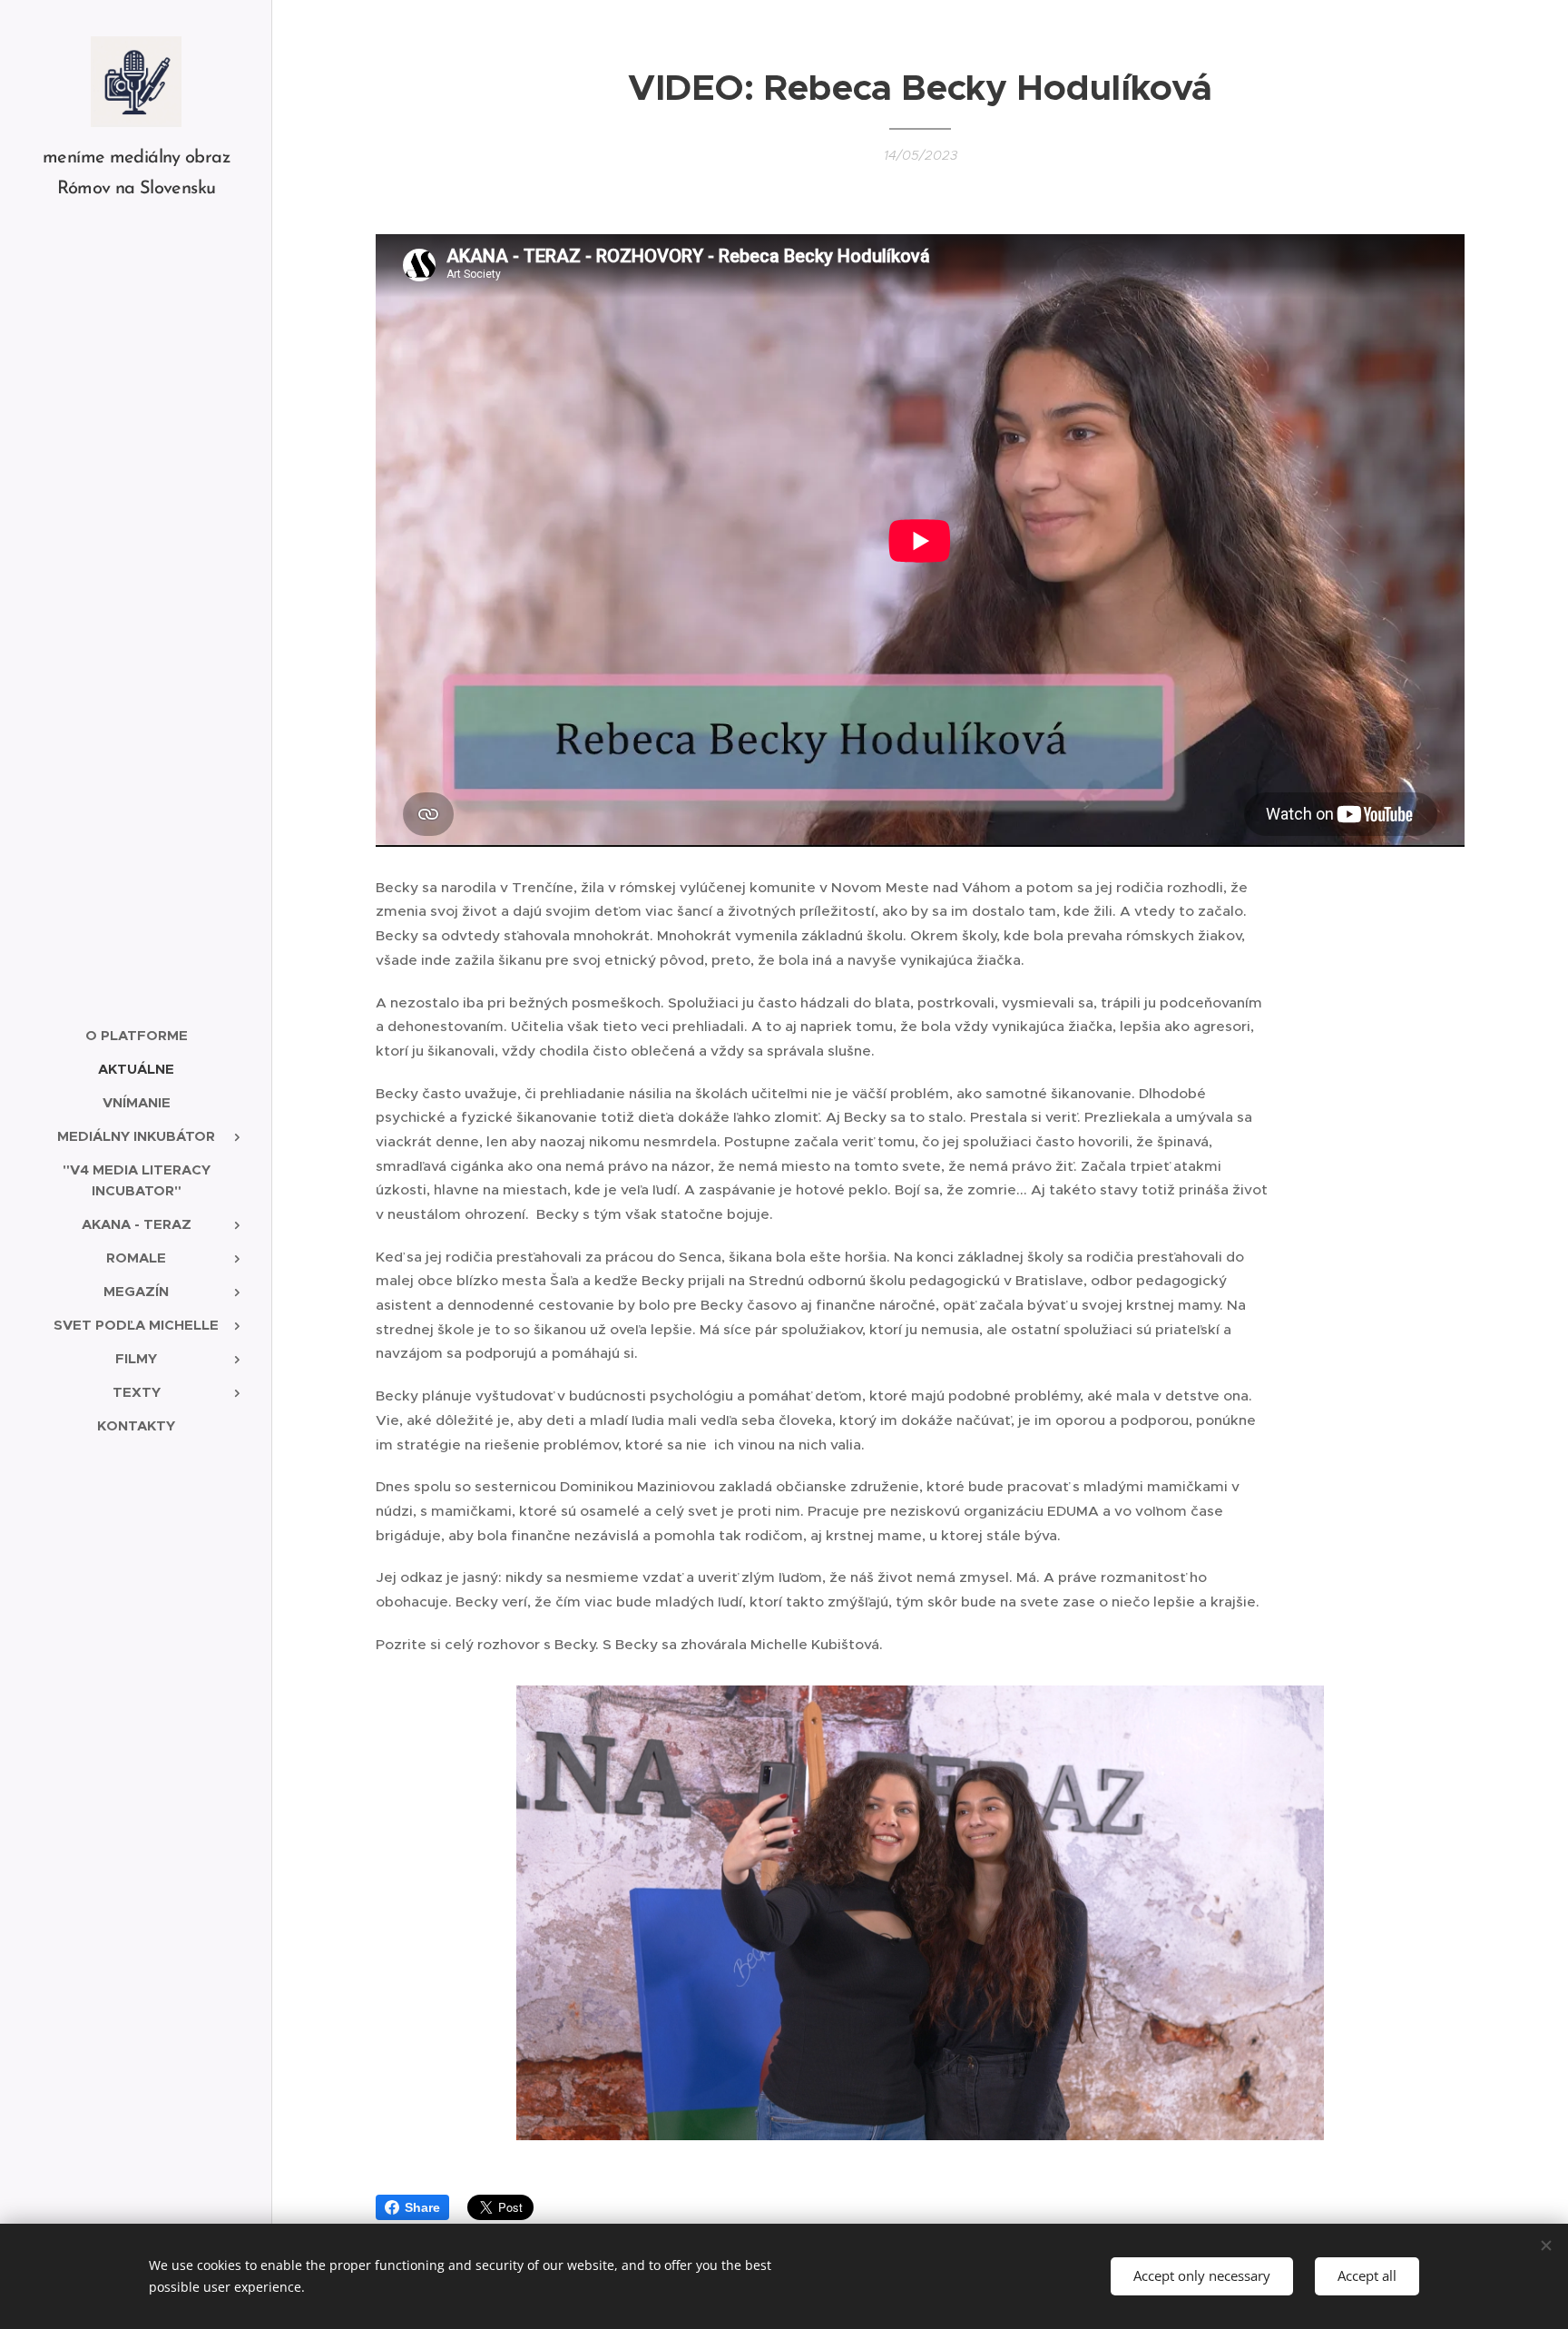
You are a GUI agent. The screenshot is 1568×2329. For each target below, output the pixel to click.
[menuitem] (136, 1035)
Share (422, 2207)
